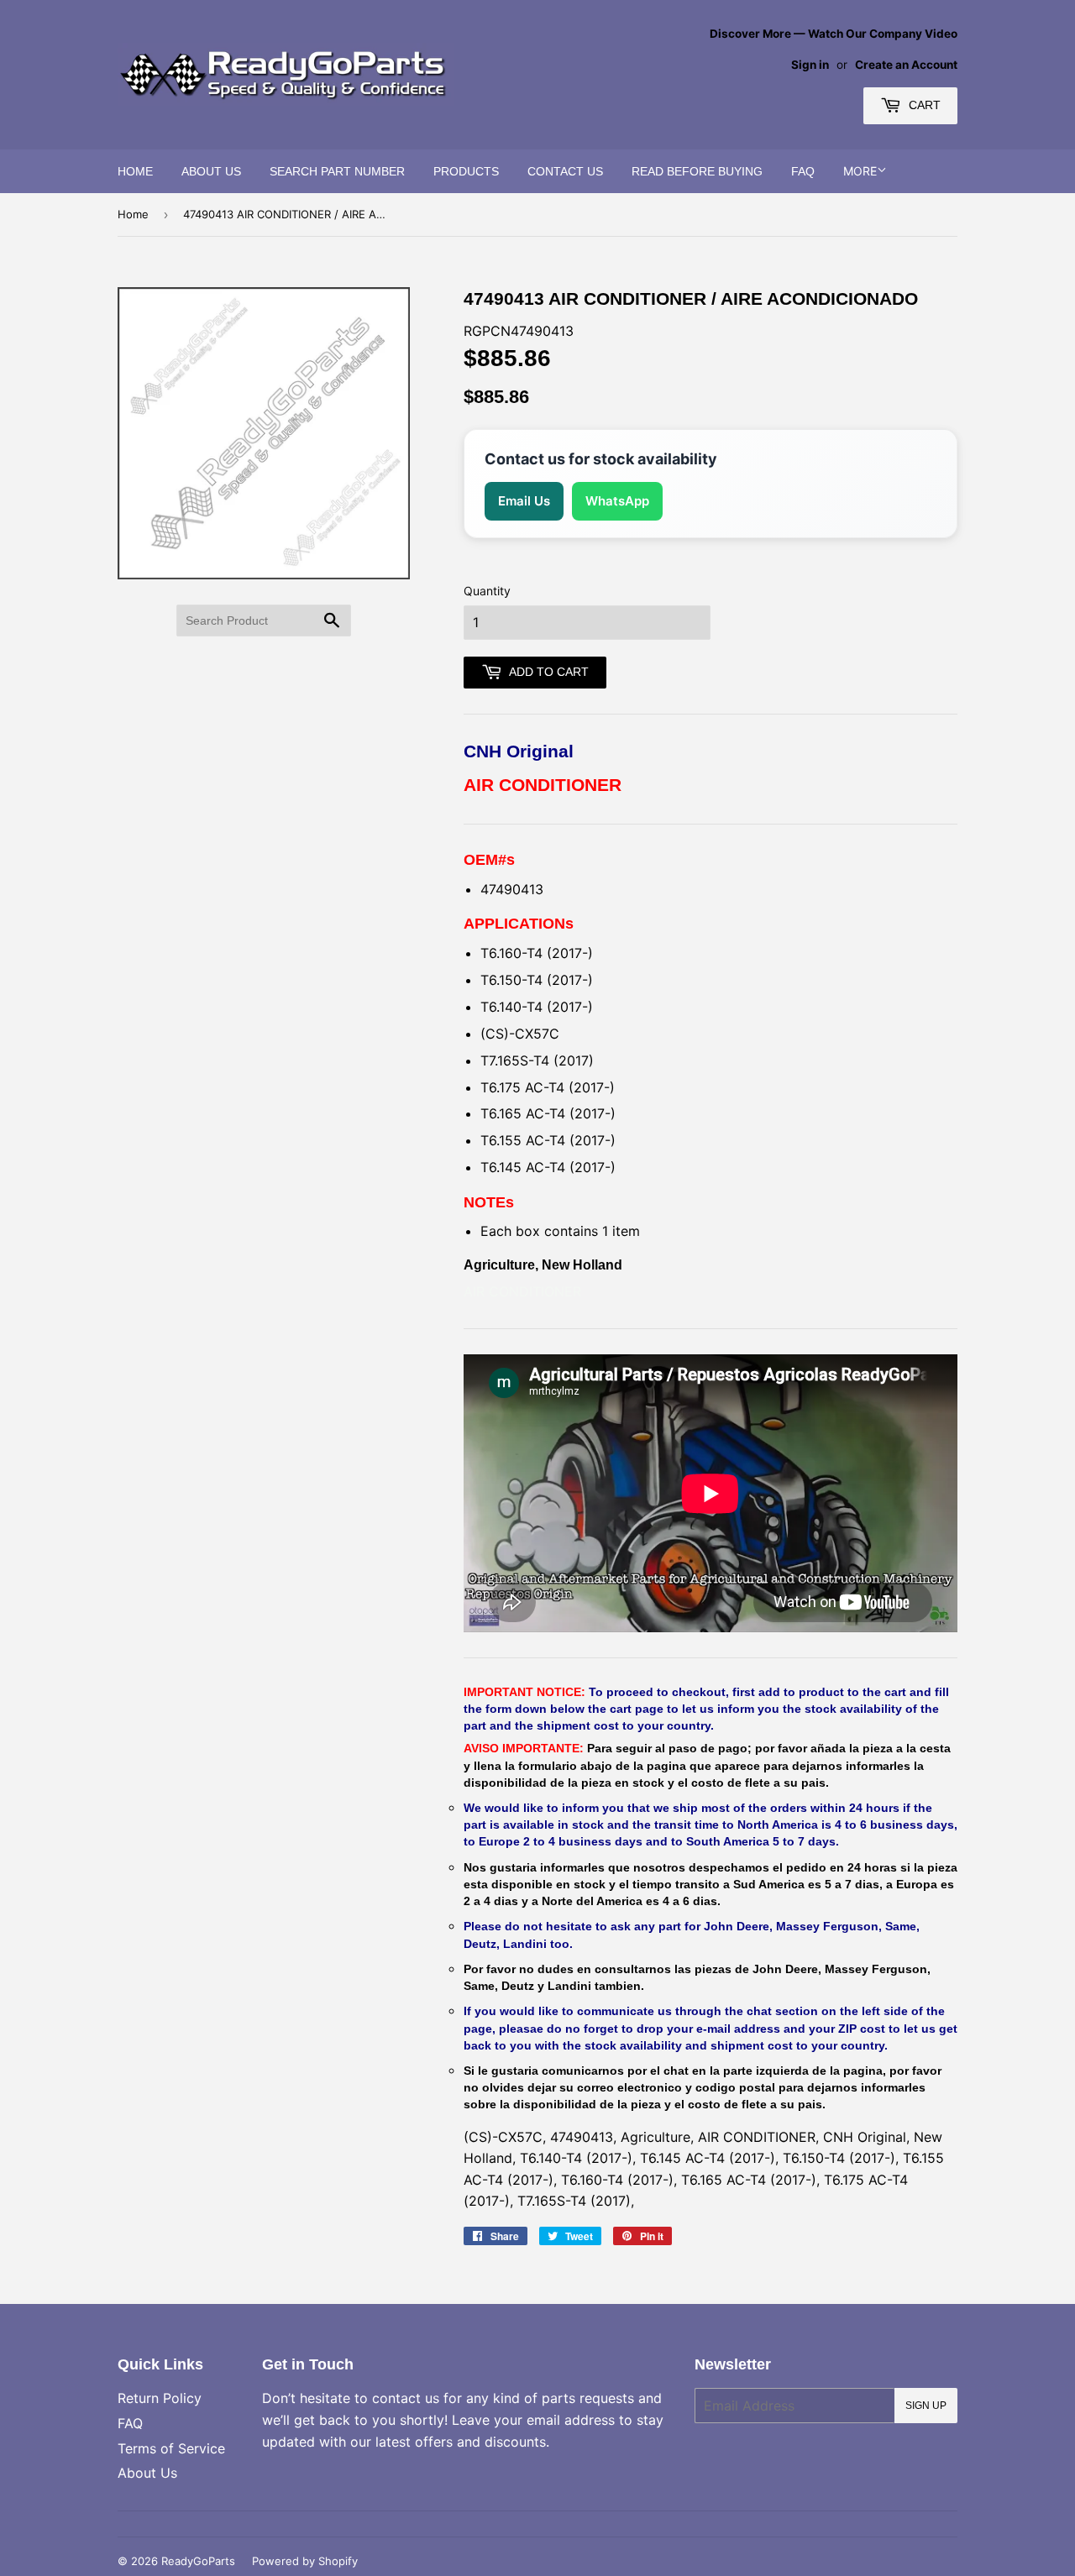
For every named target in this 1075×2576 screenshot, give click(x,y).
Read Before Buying (697, 171)
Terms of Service (171, 2448)
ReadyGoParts (198, 2561)
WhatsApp (617, 501)
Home (135, 171)
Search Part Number (337, 171)
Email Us (524, 501)
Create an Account (906, 65)
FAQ (803, 171)
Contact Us (565, 171)
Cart (923, 105)
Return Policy (160, 2398)
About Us (211, 171)
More (860, 171)
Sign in (810, 65)
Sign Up (926, 2406)
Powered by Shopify (305, 2561)
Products (466, 171)
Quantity (487, 591)
